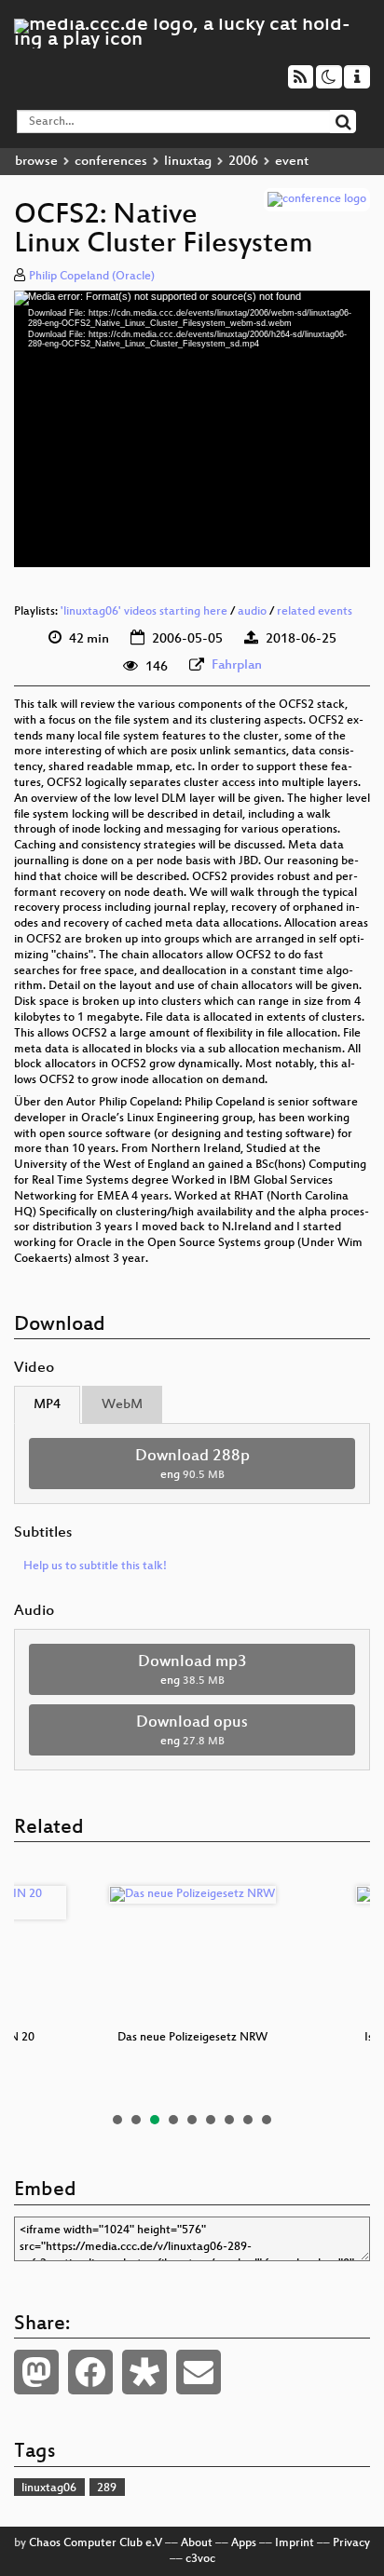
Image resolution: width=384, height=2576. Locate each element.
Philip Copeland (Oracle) (92, 277)
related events (315, 612)
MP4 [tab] (47, 1405)
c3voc (200, 2559)
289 (107, 2488)
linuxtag (188, 162)
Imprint (295, 2543)
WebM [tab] (122, 1405)
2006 (243, 162)
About (197, 2543)
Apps (244, 2543)
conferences (111, 162)
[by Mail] (199, 2372)
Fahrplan (237, 665)
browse (36, 162)
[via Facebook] (90, 2372)
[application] (192, 429)
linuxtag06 (49, 2488)
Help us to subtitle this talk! (95, 1566)
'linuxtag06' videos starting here (144, 612)
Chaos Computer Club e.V (96, 2543)
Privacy (351, 2543)
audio (252, 612)
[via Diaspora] (144, 2372)
